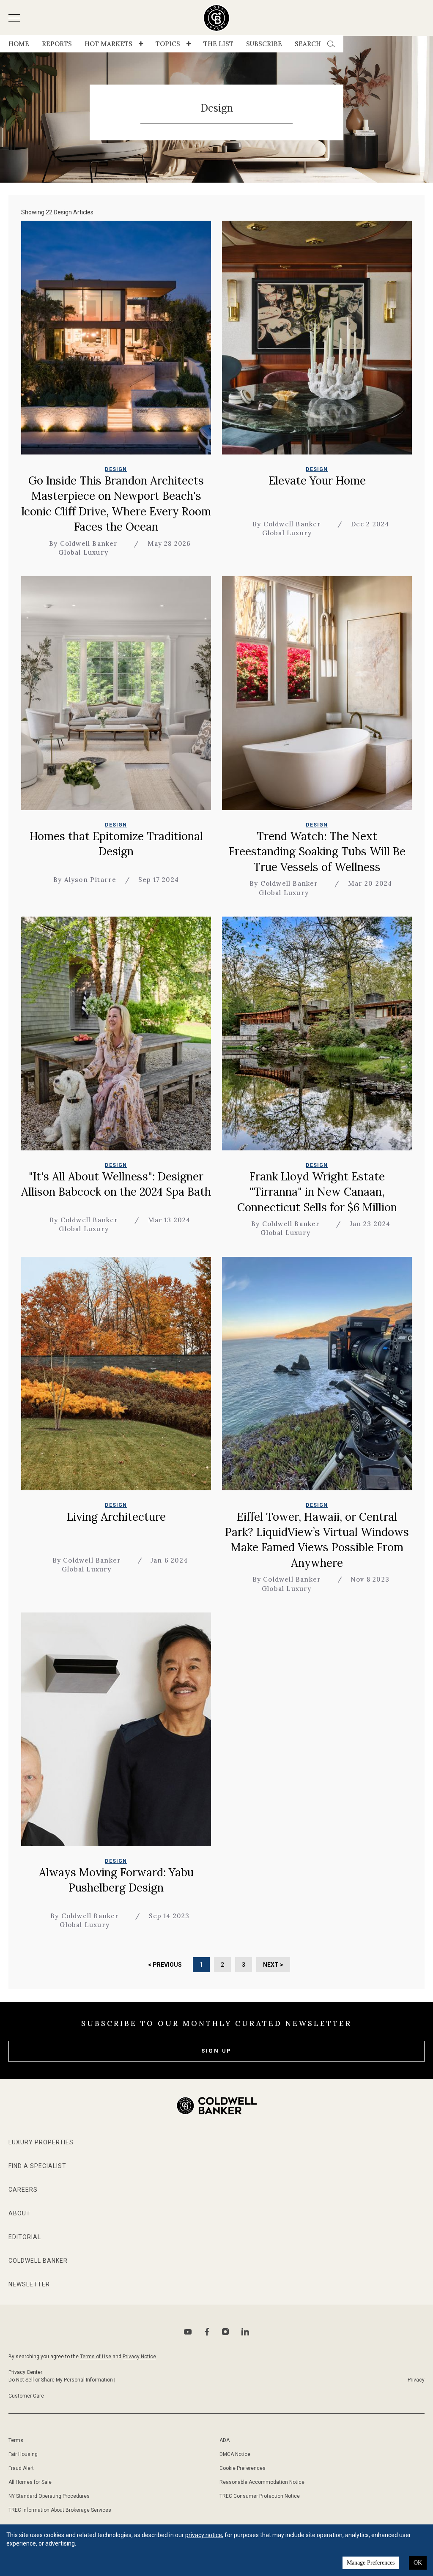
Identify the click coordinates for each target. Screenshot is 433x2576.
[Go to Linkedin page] (245, 2332)
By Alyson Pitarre (85, 880)
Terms (16, 2440)
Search (308, 44)
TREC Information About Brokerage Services (60, 2510)
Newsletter (29, 2284)
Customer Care (26, 2396)
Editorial (25, 2237)
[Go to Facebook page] (207, 2332)
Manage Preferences (371, 2563)
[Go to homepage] (217, 18)
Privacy (416, 2380)
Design (116, 469)
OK (418, 2563)
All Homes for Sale (30, 2482)
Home (19, 44)
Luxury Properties (41, 2142)
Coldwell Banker (38, 2261)
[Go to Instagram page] (225, 2332)
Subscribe (264, 44)
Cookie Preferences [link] (243, 2468)
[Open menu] (14, 18)
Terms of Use (96, 2357)
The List (218, 44)
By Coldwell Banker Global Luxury (84, 548)
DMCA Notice (235, 2454)
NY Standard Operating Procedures (49, 2496)
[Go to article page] (116, 338)
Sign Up (217, 2051)
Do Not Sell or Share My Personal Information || (63, 2380)
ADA (225, 2440)
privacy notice (204, 2535)
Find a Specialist (37, 2166)
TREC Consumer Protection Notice (260, 2496)
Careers (23, 2190)
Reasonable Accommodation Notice (262, 2482)
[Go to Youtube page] (188, 2332)
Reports (57, 44)
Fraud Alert (21, 2468)
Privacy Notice (139, 2357)
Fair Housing (23, 2454)
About (19, 2213)
